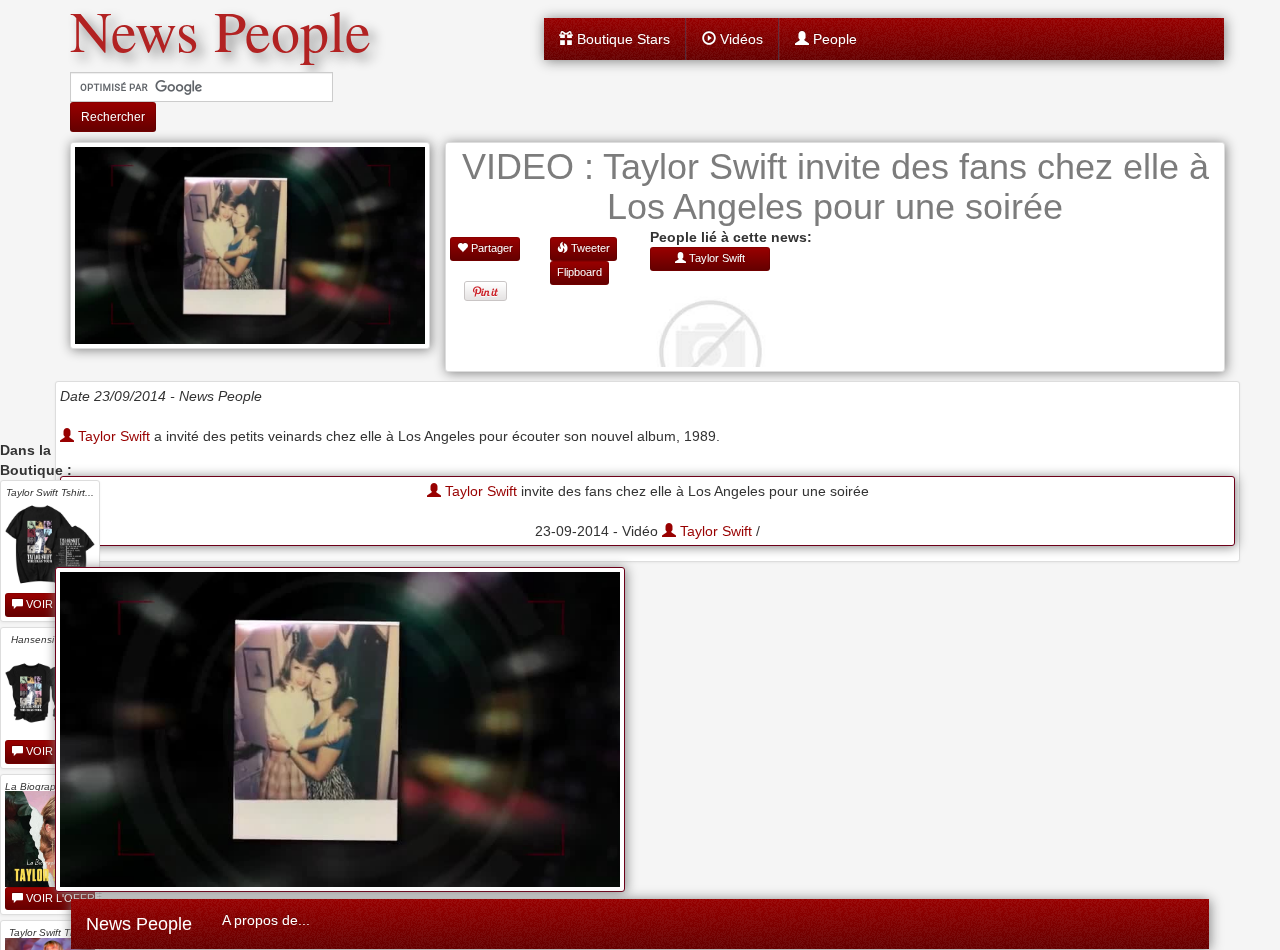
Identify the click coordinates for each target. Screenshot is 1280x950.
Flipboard (579, 272)
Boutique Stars (621, 39)
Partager (490, 248)
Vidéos (739, 39)
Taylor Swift (112, 436)
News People (139, 924)
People (833, 39)
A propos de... (266, 920)
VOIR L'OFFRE (59, 898)
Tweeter (589, 248)
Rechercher (113, 117)
